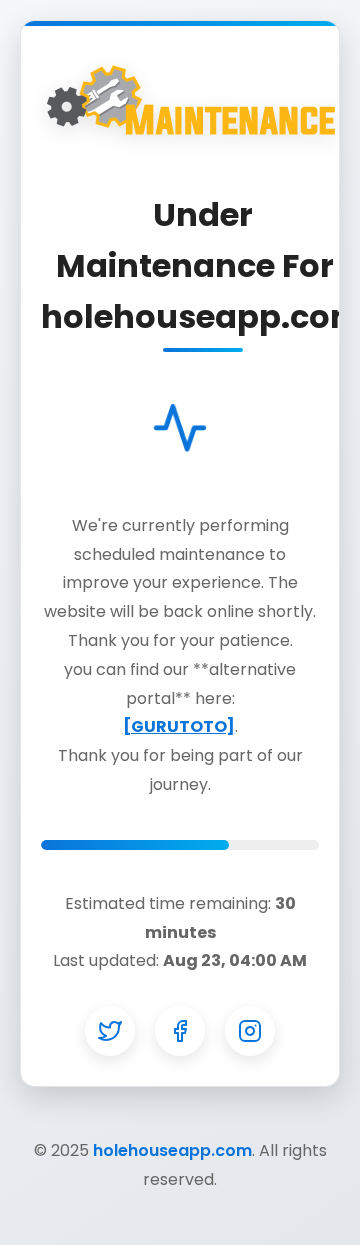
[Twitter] (110, 1031)
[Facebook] (180, 1031)
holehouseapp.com (172, 1150)
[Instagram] (250, 1031)
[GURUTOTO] (179, 726)
